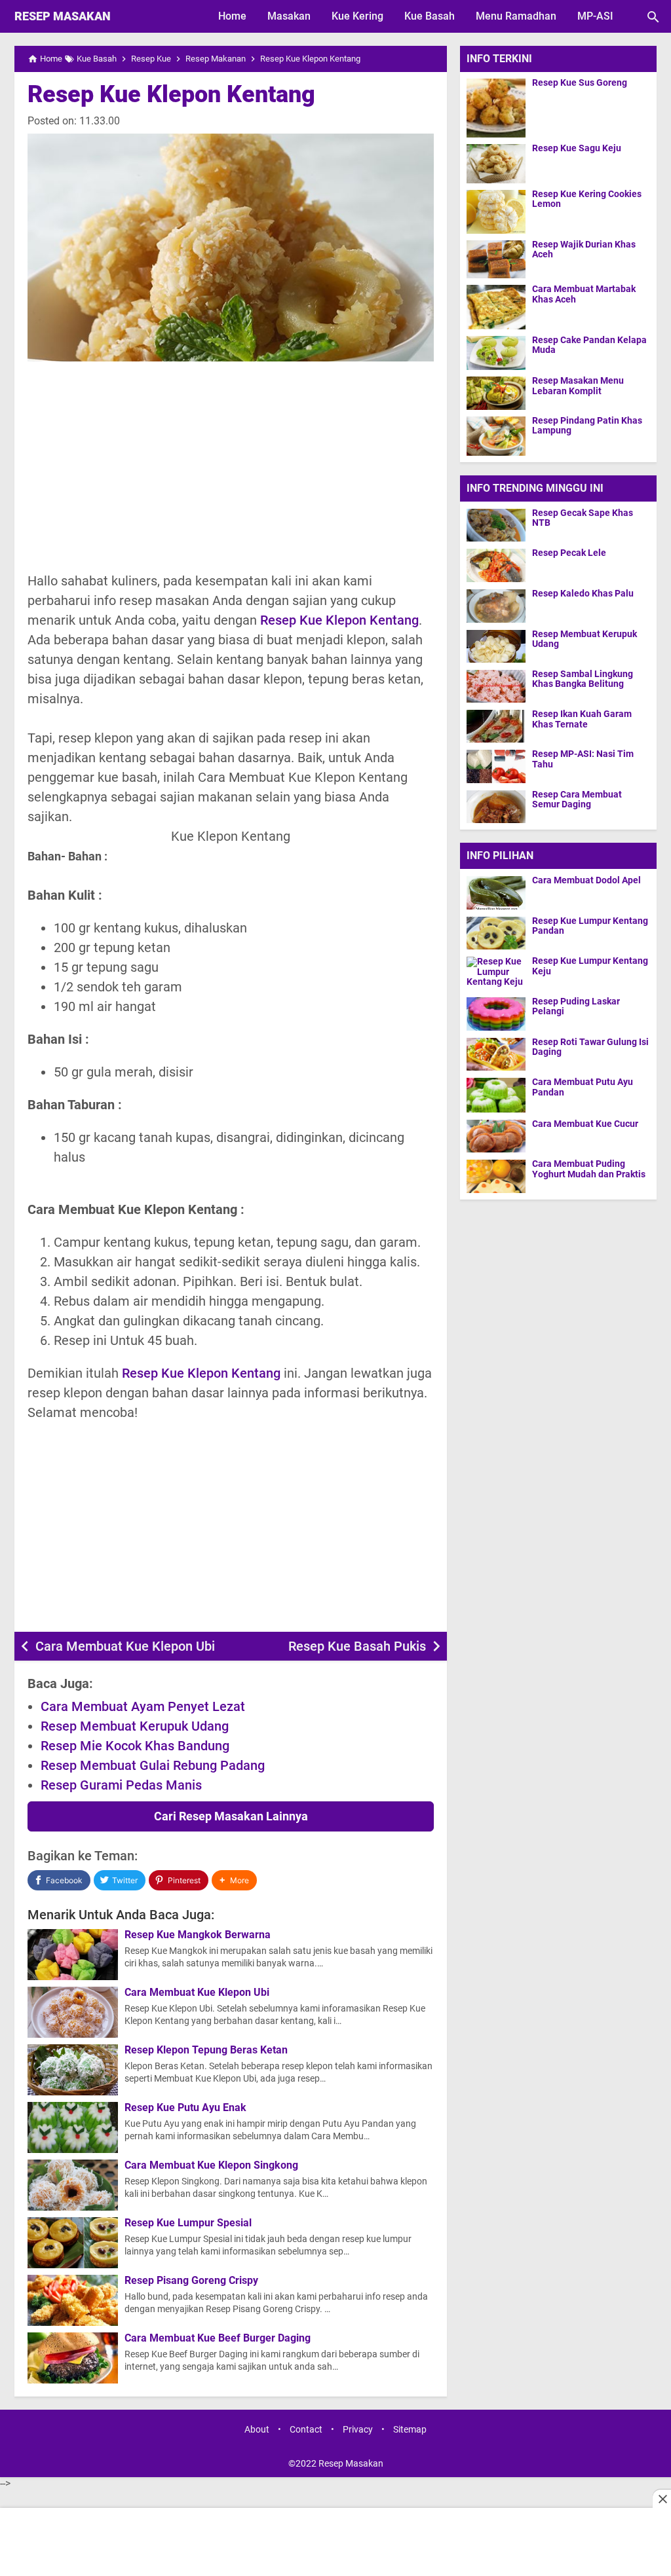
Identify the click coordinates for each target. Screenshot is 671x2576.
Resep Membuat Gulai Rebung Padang (153, 1765)
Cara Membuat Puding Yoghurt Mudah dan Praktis (589, 1169)
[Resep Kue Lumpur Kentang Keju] (499, 973)
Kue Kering (357, 16)
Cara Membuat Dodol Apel (586, 880)
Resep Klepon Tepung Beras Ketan (206, 2050)
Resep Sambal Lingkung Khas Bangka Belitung (583, 679)
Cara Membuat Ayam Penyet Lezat (143, 1706)
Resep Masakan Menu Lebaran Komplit (578, 386)
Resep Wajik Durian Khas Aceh (584, 249)
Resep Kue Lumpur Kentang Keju (590, 966)
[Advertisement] (231, 466)
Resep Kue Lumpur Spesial (188, 2223)
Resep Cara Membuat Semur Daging (577, 800)
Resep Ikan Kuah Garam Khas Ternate (582, 719)
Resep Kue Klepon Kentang (171, 94)
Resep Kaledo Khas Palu (583, 594)
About (257, 2430)
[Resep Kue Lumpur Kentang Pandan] (499, 933)
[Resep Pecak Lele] (496, 565)
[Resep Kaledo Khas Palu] (496, 606)
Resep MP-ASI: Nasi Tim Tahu (583, 759)
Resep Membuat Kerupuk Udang (135, 1726)
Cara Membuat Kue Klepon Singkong (211, 2165)
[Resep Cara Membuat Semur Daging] (496, 806)
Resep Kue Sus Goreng (580, 83)
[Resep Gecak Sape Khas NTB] (496, 525)
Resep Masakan (63, 16)
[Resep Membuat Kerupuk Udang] (496, 646)
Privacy (358, 2430)
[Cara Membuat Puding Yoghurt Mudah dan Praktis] (499, 1176)
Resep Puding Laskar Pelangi (576, 1006)
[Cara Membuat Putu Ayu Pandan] (499, 1095)
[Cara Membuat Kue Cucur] (499, 1136)
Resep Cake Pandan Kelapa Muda (589, 345)
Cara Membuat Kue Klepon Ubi (125, 1646)
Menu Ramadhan (516, 16)
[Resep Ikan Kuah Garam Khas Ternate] (496, 726)
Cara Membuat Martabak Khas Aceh (584, 294)
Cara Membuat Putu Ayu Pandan (583, 1087)
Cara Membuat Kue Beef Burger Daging (218, 2338)
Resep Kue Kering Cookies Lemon (587, 199)
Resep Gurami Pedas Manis (121, 1785)
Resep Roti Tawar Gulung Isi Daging (590, 1047)
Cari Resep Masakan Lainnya (231, 1816)
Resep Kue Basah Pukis (357, 1646)
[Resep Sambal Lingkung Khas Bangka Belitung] (496, 686)
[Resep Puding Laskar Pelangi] (499, 1014)
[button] (234, 1880)
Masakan (289, 16)
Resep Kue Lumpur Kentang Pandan (590, 926)
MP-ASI (595, 16)
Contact (306, 2430)
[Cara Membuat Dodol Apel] (499, 892)
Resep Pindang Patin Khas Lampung (587, 426)
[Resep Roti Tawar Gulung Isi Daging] (499, 1054)
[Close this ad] (662, 2499)
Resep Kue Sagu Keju (577, 148)
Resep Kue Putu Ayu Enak (185, 2108)
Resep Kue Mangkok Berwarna (198, 1935)
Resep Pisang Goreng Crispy (191, 2281)
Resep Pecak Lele (569, 553)
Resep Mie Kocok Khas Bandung (135, 1746)
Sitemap (410, 2430)
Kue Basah (430, 16)
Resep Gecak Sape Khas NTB (583, 518)
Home (232, 16)
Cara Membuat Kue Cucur (585, 1124)
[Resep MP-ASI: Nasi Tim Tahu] (496, 766)
